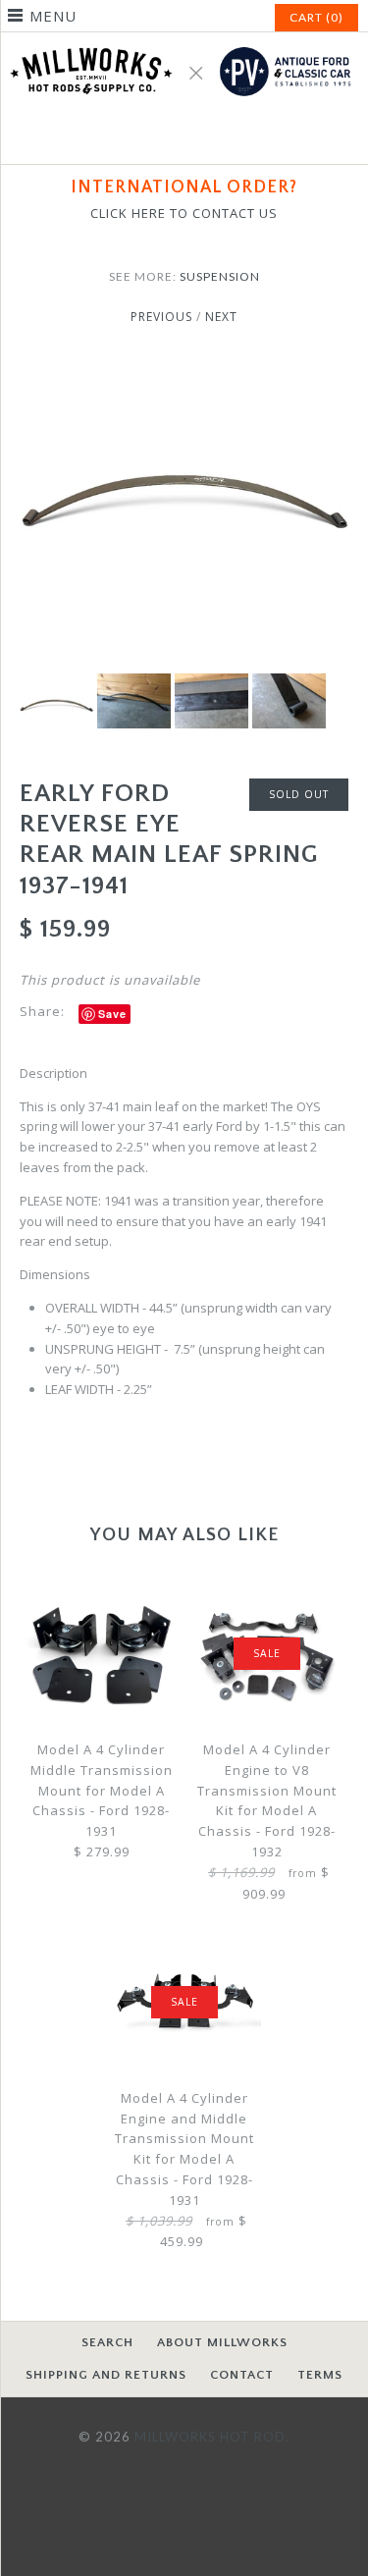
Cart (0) (316, 17)
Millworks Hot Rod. (212, 2437)
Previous (161, 317)
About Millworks (222, 2342)
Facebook (161, 137)
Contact (242, 2375)
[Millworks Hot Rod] (184, 42)
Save (112, 1014)
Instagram (208, 137)
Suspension (220, 276)
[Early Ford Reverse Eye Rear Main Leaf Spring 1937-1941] (184, 367)
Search (107, 2342)
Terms (320, 2375)
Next (221, 317)
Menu (53, 16)
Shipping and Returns (106, 2375)
